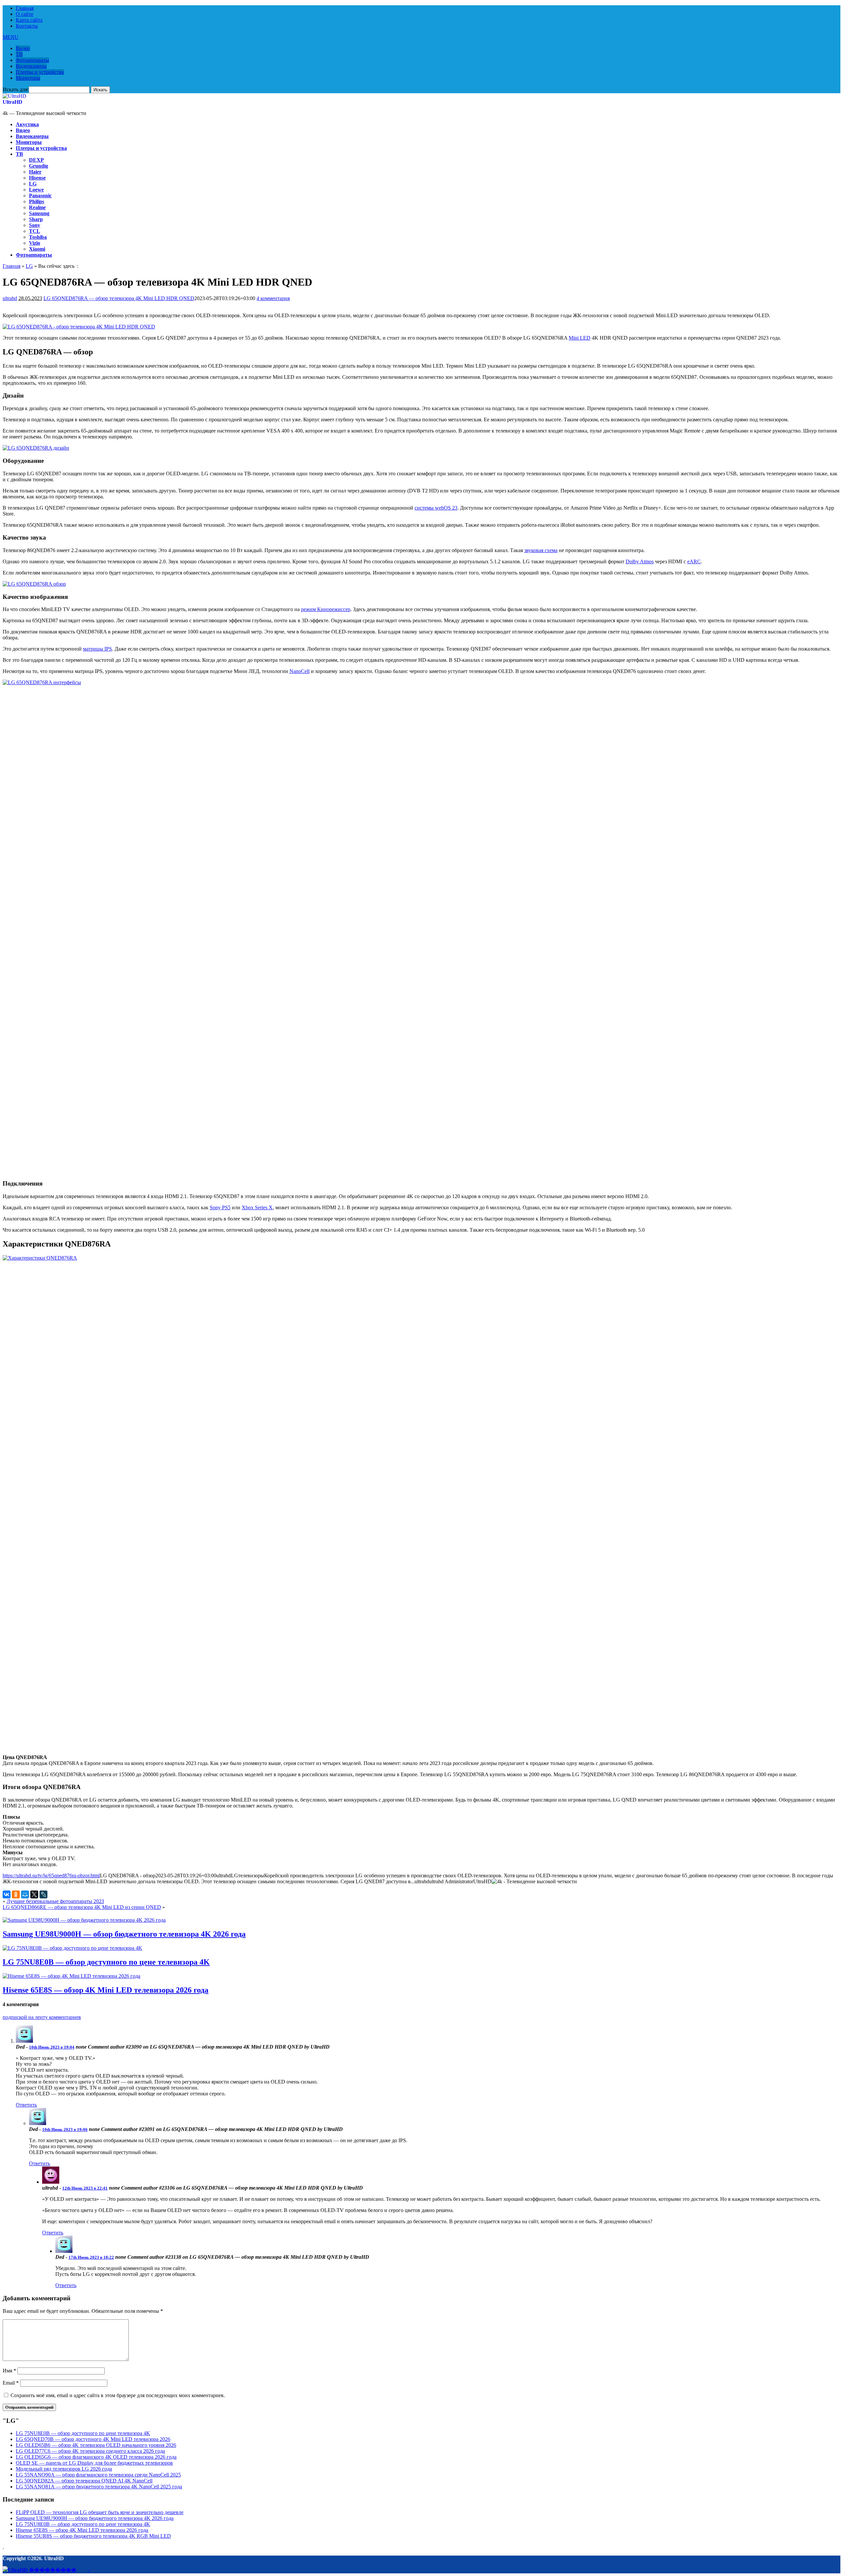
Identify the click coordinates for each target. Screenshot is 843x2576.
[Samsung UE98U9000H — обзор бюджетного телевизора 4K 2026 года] (84, 1920)
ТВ (19, 54)
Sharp (36, 219)
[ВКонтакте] (7, 1894)
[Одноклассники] (16, 1894)
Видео (23, 48)
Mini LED (580, 338)
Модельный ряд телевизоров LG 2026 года (64, 2469)
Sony (35, 225)
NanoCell (299, 671)
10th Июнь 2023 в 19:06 (65, 2129)
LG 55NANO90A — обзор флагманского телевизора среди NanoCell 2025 (98, 2475)
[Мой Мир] (25, 1894)
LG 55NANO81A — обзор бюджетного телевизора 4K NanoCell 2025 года (99, 2487)
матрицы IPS (97, 649)
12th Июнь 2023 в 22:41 (85, 2188)
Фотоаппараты (32, 60)
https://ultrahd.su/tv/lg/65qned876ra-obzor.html (51, 1876)
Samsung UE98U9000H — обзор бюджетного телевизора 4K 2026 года (124, 1934)
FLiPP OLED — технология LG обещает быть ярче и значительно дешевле (100, 2512)
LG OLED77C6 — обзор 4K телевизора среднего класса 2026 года (90, 2451)
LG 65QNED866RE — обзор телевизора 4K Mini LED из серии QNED (82, 1907)
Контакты (27, 26)
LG (33, 184)
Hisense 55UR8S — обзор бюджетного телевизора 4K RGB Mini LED (93, 2536)
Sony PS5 (220, 1207)
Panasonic (40, 196)
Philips (37, 201)
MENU (11, 37)
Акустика (27, 124)
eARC (694, 561)
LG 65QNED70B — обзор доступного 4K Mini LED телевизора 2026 (93, 2439)
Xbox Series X (257, 1207)
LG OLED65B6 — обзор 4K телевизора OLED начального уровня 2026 (96, 2445)
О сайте (25, 14)
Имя (9, 2371)
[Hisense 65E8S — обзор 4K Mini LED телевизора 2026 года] (71, 1976)
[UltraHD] (14, 96)
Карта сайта (29, 20)
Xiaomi (37, 249)
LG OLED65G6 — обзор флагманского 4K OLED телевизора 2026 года (96, 2457)
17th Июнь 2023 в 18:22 (91, 2257)
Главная (25, 8)
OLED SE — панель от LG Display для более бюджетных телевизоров (94, 2463)
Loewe (36, 190)
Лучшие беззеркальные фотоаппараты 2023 (55, 1901)
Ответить (26, 2105)
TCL (35, 231)
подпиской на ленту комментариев (42, 2017)
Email (11, 2383)
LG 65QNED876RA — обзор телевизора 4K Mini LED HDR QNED (119, 298)
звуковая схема (541, 550)
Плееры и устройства (40, 72)
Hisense (37, 178)
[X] (34, 1894)
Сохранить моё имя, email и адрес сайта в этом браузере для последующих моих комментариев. (118, 2395)
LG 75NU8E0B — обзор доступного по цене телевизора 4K (106, 1962)
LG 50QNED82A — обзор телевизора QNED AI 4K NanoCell (84, 2481)
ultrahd (10, 298)
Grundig (39, 166)
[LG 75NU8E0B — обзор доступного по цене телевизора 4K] (72, 1948)
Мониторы (28, 78)
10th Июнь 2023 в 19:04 (52, 2047)
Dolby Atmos (640, 561)
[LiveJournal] (43, 1894)
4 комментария (273, 298)
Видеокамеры (31, 66)
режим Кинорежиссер (326, 609)
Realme (37, 207)
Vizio (35, 243)
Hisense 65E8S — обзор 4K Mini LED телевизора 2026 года (106, 1990)
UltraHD (13, 102)
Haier (35, 172)
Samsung (39, 213)
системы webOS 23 (436, 508)
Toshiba (38, 237)
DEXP (36, 160)
